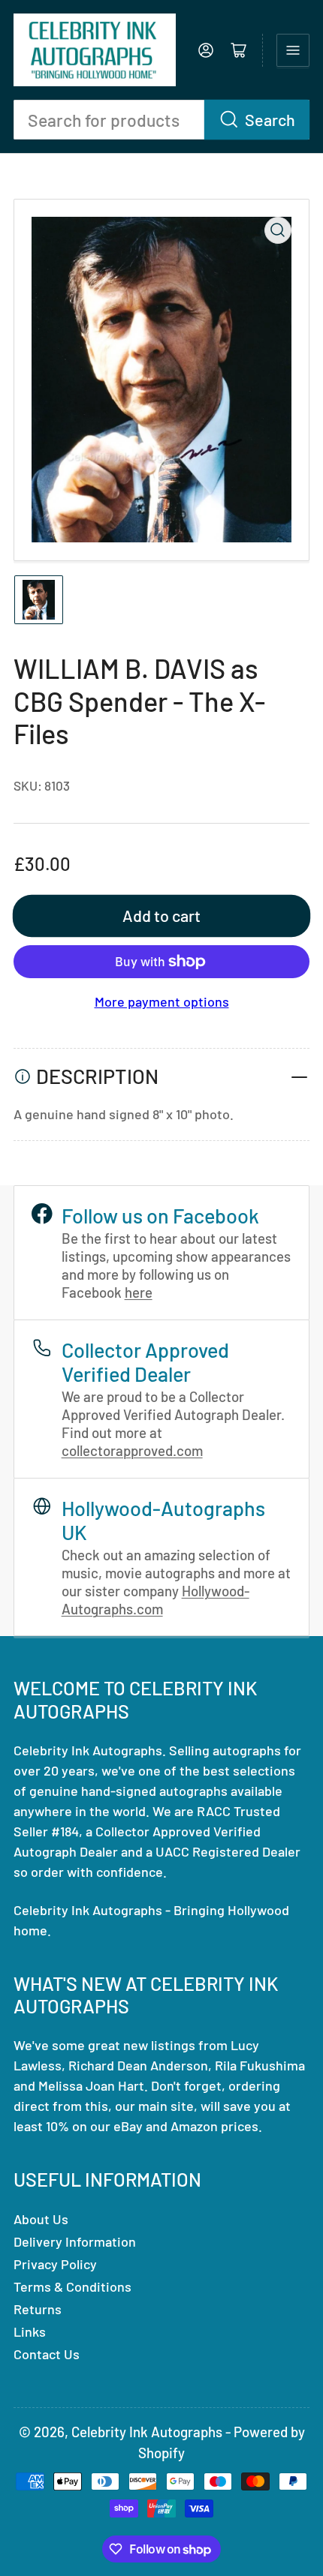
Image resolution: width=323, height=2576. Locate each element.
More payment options (162, 1001)
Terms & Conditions (72, 2286)
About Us (41, 2219)
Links (30, 2331)
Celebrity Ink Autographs (147, 2432)
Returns (38, 2309)
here (139, 1292)
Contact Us (47, 2354)
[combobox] (161, 120)
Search (270, 119)
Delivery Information (75, 2241)
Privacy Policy (55, 2264)
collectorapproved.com (132, 1450)
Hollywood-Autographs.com (155, 1600)
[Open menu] (293, 50)
